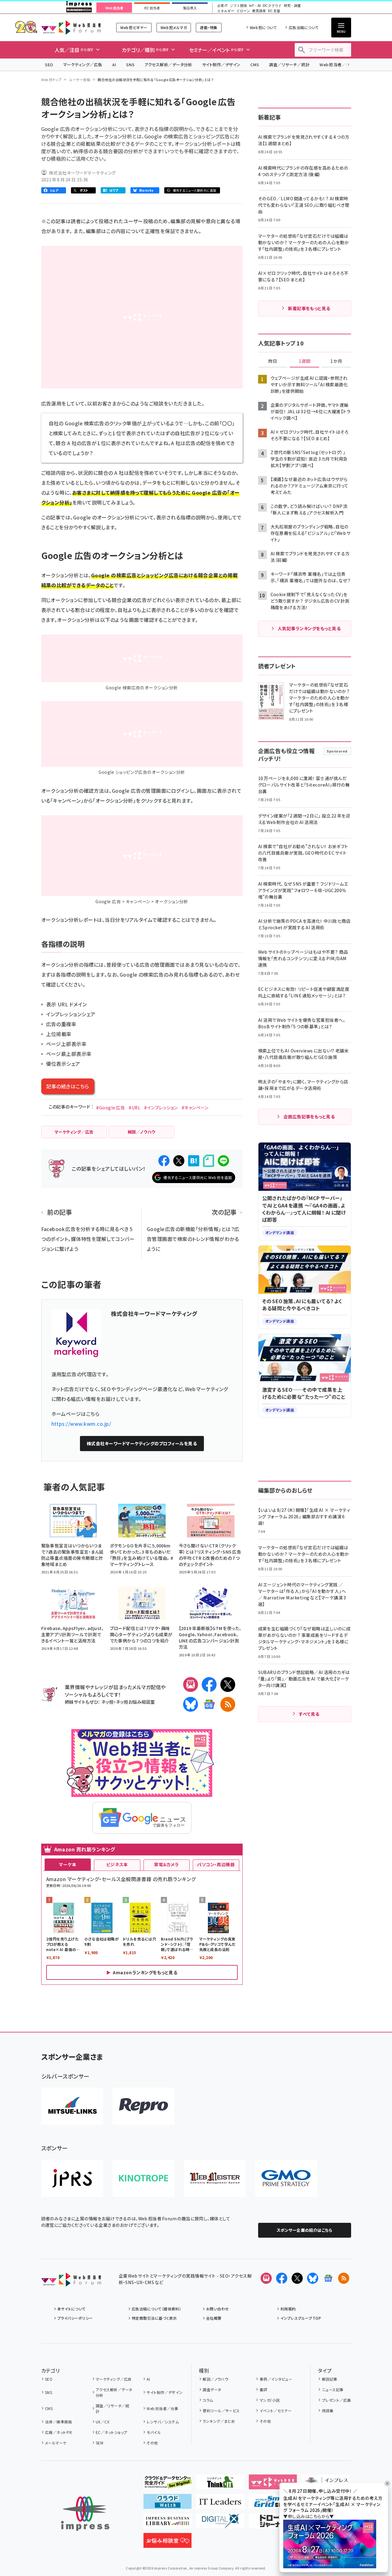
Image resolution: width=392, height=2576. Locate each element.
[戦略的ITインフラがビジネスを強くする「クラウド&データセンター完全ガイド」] (167, 2484)
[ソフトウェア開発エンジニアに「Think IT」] (220, 2484)
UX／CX (103, 2422)
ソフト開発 (238, 6)
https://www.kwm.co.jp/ (81, 1424)
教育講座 (259, 11)
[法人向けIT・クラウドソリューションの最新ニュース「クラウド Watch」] (167, 2504)
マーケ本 (68, 1864)
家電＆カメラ (166, 1864)
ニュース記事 (333, 2390)
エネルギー (226, 11)
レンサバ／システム (163, 2422)
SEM (99, 2443)
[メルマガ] (191, 1685)
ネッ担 (107, 1702)
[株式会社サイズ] (215, 2178)
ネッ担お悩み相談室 (135, 1702)
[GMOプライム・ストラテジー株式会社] (286, 2178)
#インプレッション (161, 1108)
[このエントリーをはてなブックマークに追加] (194, 1161)
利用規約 (288, 2309)
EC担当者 (152, 8)
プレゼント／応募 (336, 2400)
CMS (255, 65)
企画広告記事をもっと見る (309, 1117)
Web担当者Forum (71, 27)
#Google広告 (110, 1108)
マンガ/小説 (270, 2400)
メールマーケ (56, 2443)
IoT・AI (255, 6)
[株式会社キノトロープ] (143, 2178)
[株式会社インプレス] (85, 2514)
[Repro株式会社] (143, 2106)
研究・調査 (292, 6)
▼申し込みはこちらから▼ (309, 2516)
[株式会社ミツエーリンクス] (72, 2106)
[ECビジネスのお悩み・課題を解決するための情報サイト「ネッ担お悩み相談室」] (167, 2543)
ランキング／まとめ (219, 2421)
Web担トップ (51, 80)
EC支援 (274, 11)
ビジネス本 (117, 1864)
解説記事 (330, 2379)
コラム (208, 2400)
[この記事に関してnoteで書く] (209, 1161)
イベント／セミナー (276, 2411)
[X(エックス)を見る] (297, 2278)
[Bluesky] (313, 2278)
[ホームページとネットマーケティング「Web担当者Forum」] (273, 2484)
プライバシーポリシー (75, 2318)
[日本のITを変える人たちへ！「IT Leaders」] (220, 2504)
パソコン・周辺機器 (216, 1864)
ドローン (243, 11)
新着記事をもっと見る (309, 308)
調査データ (212, 2390)
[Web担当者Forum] (71, 2282)
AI (114, 65)
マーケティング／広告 (83, 65)
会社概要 (214, 2318)
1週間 (305, 361)
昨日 (273, 361)
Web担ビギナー (134, 27)
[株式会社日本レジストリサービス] (72, 2178)
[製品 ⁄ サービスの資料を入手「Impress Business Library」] (167, 2523)
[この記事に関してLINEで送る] (223, 1161)
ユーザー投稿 (79, 80)
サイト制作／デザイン (221, 65)
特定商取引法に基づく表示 (154, 2318)
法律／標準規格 (58, 2422)
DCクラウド (272, 6)
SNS (130, 65)
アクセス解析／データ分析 (168, 65)
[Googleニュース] (209, 1704)
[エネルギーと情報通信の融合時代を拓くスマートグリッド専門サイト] (273, 2504)
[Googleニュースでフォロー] (328, 2278)
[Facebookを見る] (282, 2278)
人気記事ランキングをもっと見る (309, 628)
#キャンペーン (195, 1108)
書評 (263, 2390)
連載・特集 (209, 27)
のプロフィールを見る (142, 1443)
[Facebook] (209, 1685)
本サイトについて (72, 2309)
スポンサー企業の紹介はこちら (305, 2230)
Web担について (263, 27)
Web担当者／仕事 (337, 65)
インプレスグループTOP (301, 2318)
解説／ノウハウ (215, 2379)
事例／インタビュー (276, 2379)
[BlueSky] (191, 1704)
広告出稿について (304, 27)
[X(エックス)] (228, 1685)
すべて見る (309, 1714)
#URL (134, 1108)
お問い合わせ (218, 2309)
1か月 (336, 361)
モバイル (154, 2432)
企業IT (222, 6)
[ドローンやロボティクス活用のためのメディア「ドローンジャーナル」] (273, 2523)
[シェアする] (164, 1161)
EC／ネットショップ (112, 2432)
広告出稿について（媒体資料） (156, 2309)
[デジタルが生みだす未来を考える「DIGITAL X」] (220, 2523)
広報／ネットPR (58, 2432)
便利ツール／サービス (221, 2411)
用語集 (328, 2411)
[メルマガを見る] (266, 2278)
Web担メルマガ (174, 27)
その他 (152, 2443)
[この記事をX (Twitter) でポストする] (179, 1161)
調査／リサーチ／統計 (289, 65)
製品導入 (190, 8)
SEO (49, 65)
